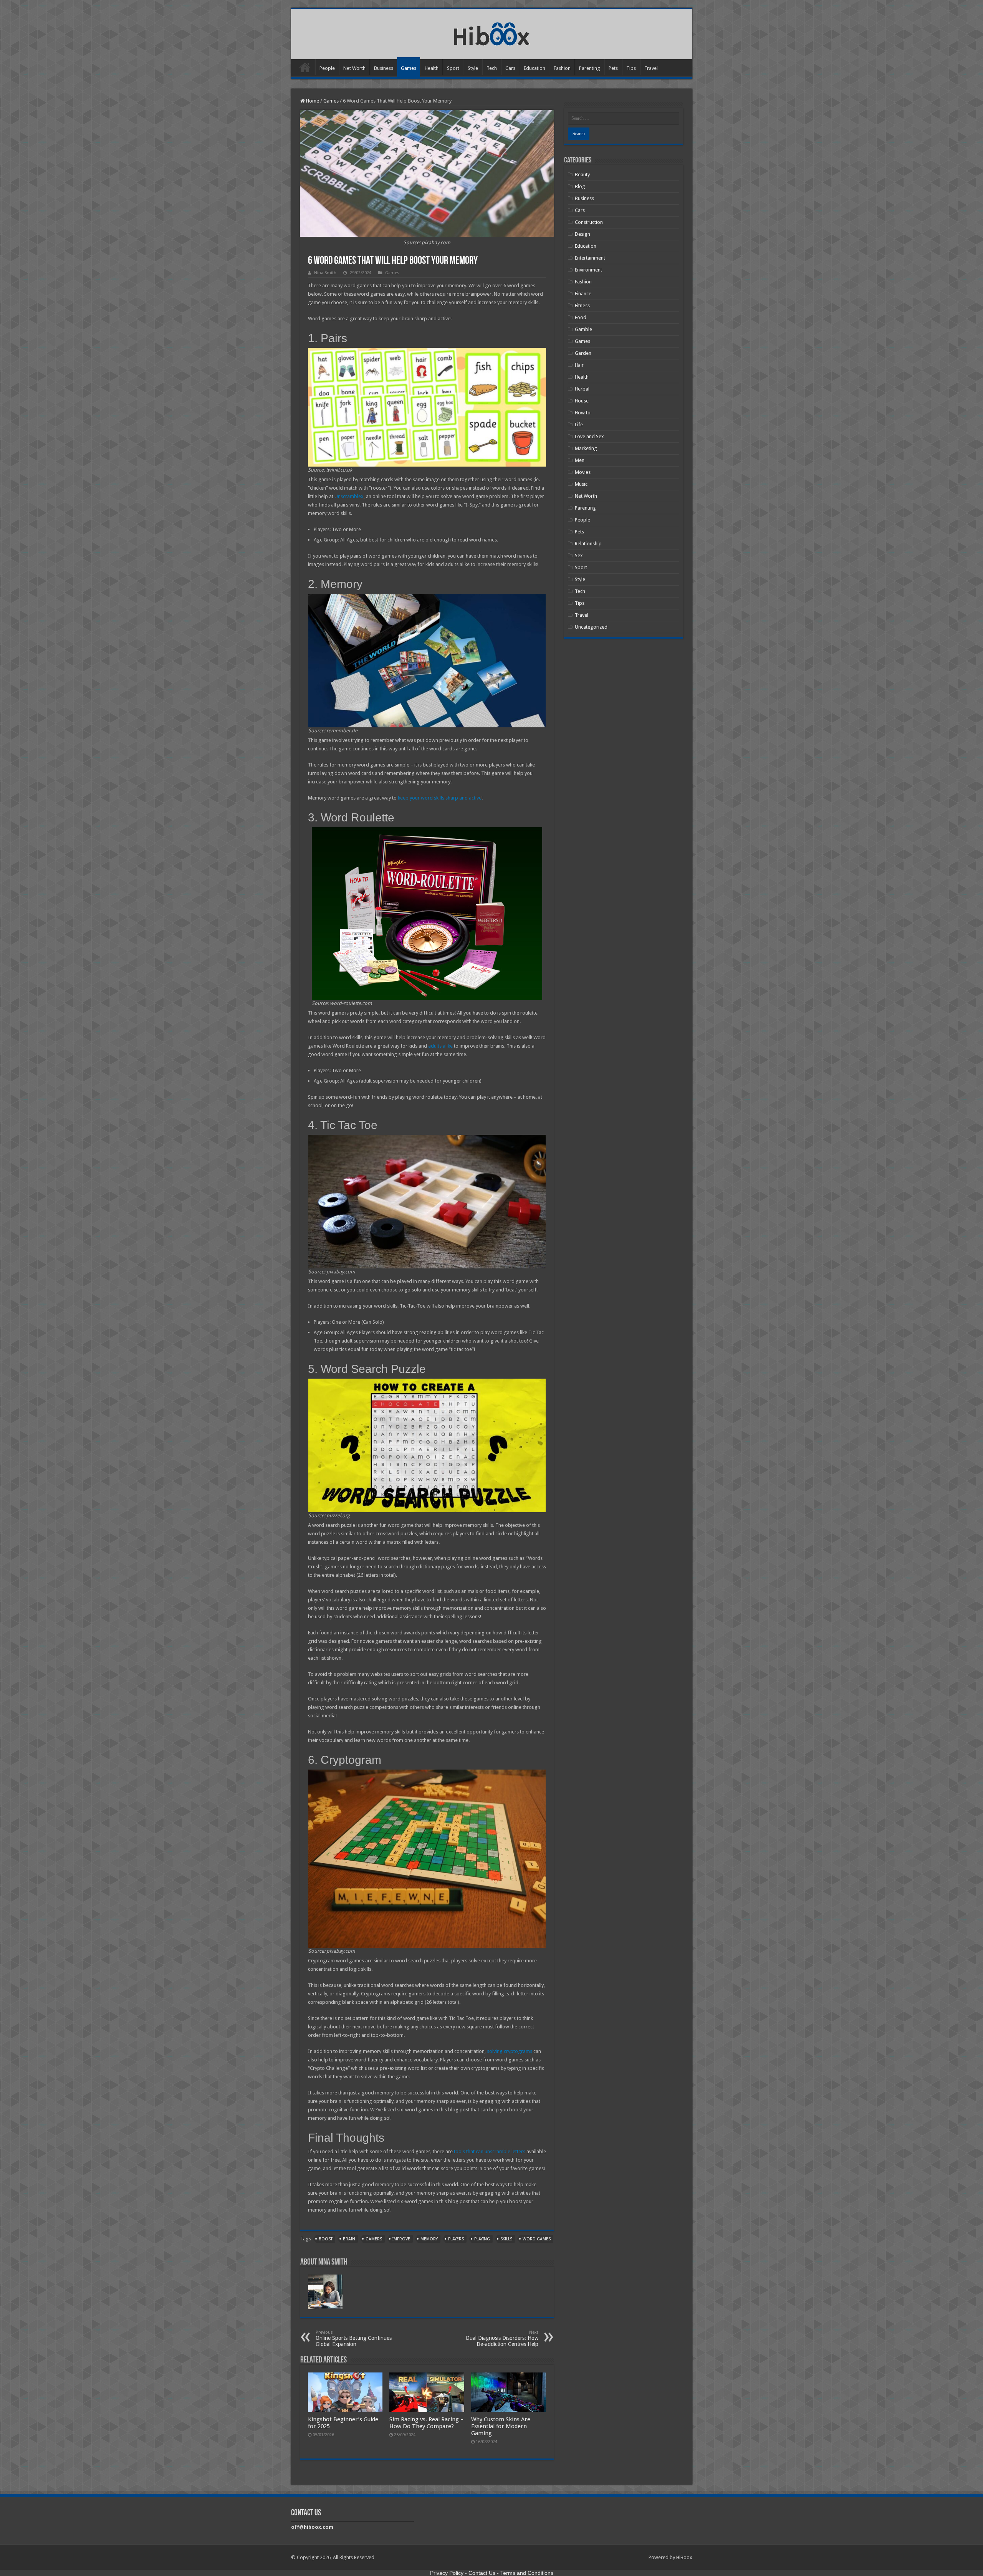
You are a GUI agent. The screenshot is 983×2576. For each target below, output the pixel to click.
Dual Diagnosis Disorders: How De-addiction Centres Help (502, 2338)
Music (581, 484)
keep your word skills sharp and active (440, 798)
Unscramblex (349, 496)
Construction (589, 222)
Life (579, 425)
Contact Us (482, 2573)
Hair (579, 365)
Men (580, 460)
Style (473, 68)
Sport (453, 68)
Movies (583, 472)
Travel (651, 68)
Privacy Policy (447, 2573)
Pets (613, 68)
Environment (588, 270)
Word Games (537, 2239)
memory (429, 2239)
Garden (583, 353)
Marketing (586, 448)
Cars (510, 68)
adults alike (440, 1046)
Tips (631, 68)
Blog (580, 186)
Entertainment (590, 258)
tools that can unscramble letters (490, 2151)
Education (535, 68)
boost (326, 2239)
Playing (482, 2239)
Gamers (374, 2239)
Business (384, 68)
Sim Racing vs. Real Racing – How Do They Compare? (426, 2423)
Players (456, 2239)
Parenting (590, 68)
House (582, 401)
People (327, 68)
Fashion (562, 68)
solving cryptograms (510, 2051)
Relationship (588, 544)
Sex (579, 555)
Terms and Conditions (527, 2573)
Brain (349, 2239)
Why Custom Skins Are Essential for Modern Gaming (501, 2426)
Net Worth (354, 68)
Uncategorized (591, 627)
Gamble (583, 329)
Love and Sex (589, 436)
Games (409, 68)
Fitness (582, 305)
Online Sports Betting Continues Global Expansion (354, 2338)
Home (305, 67)
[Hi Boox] (492, 33)
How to (583, 413)
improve (401, 2239)
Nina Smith (325, 273)
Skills (506, 2239)
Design (583, 234)
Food (581, 317)
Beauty (582, 175)
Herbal (582, 389)
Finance (583, 294)
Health (432, 68)
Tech (492, 68)
